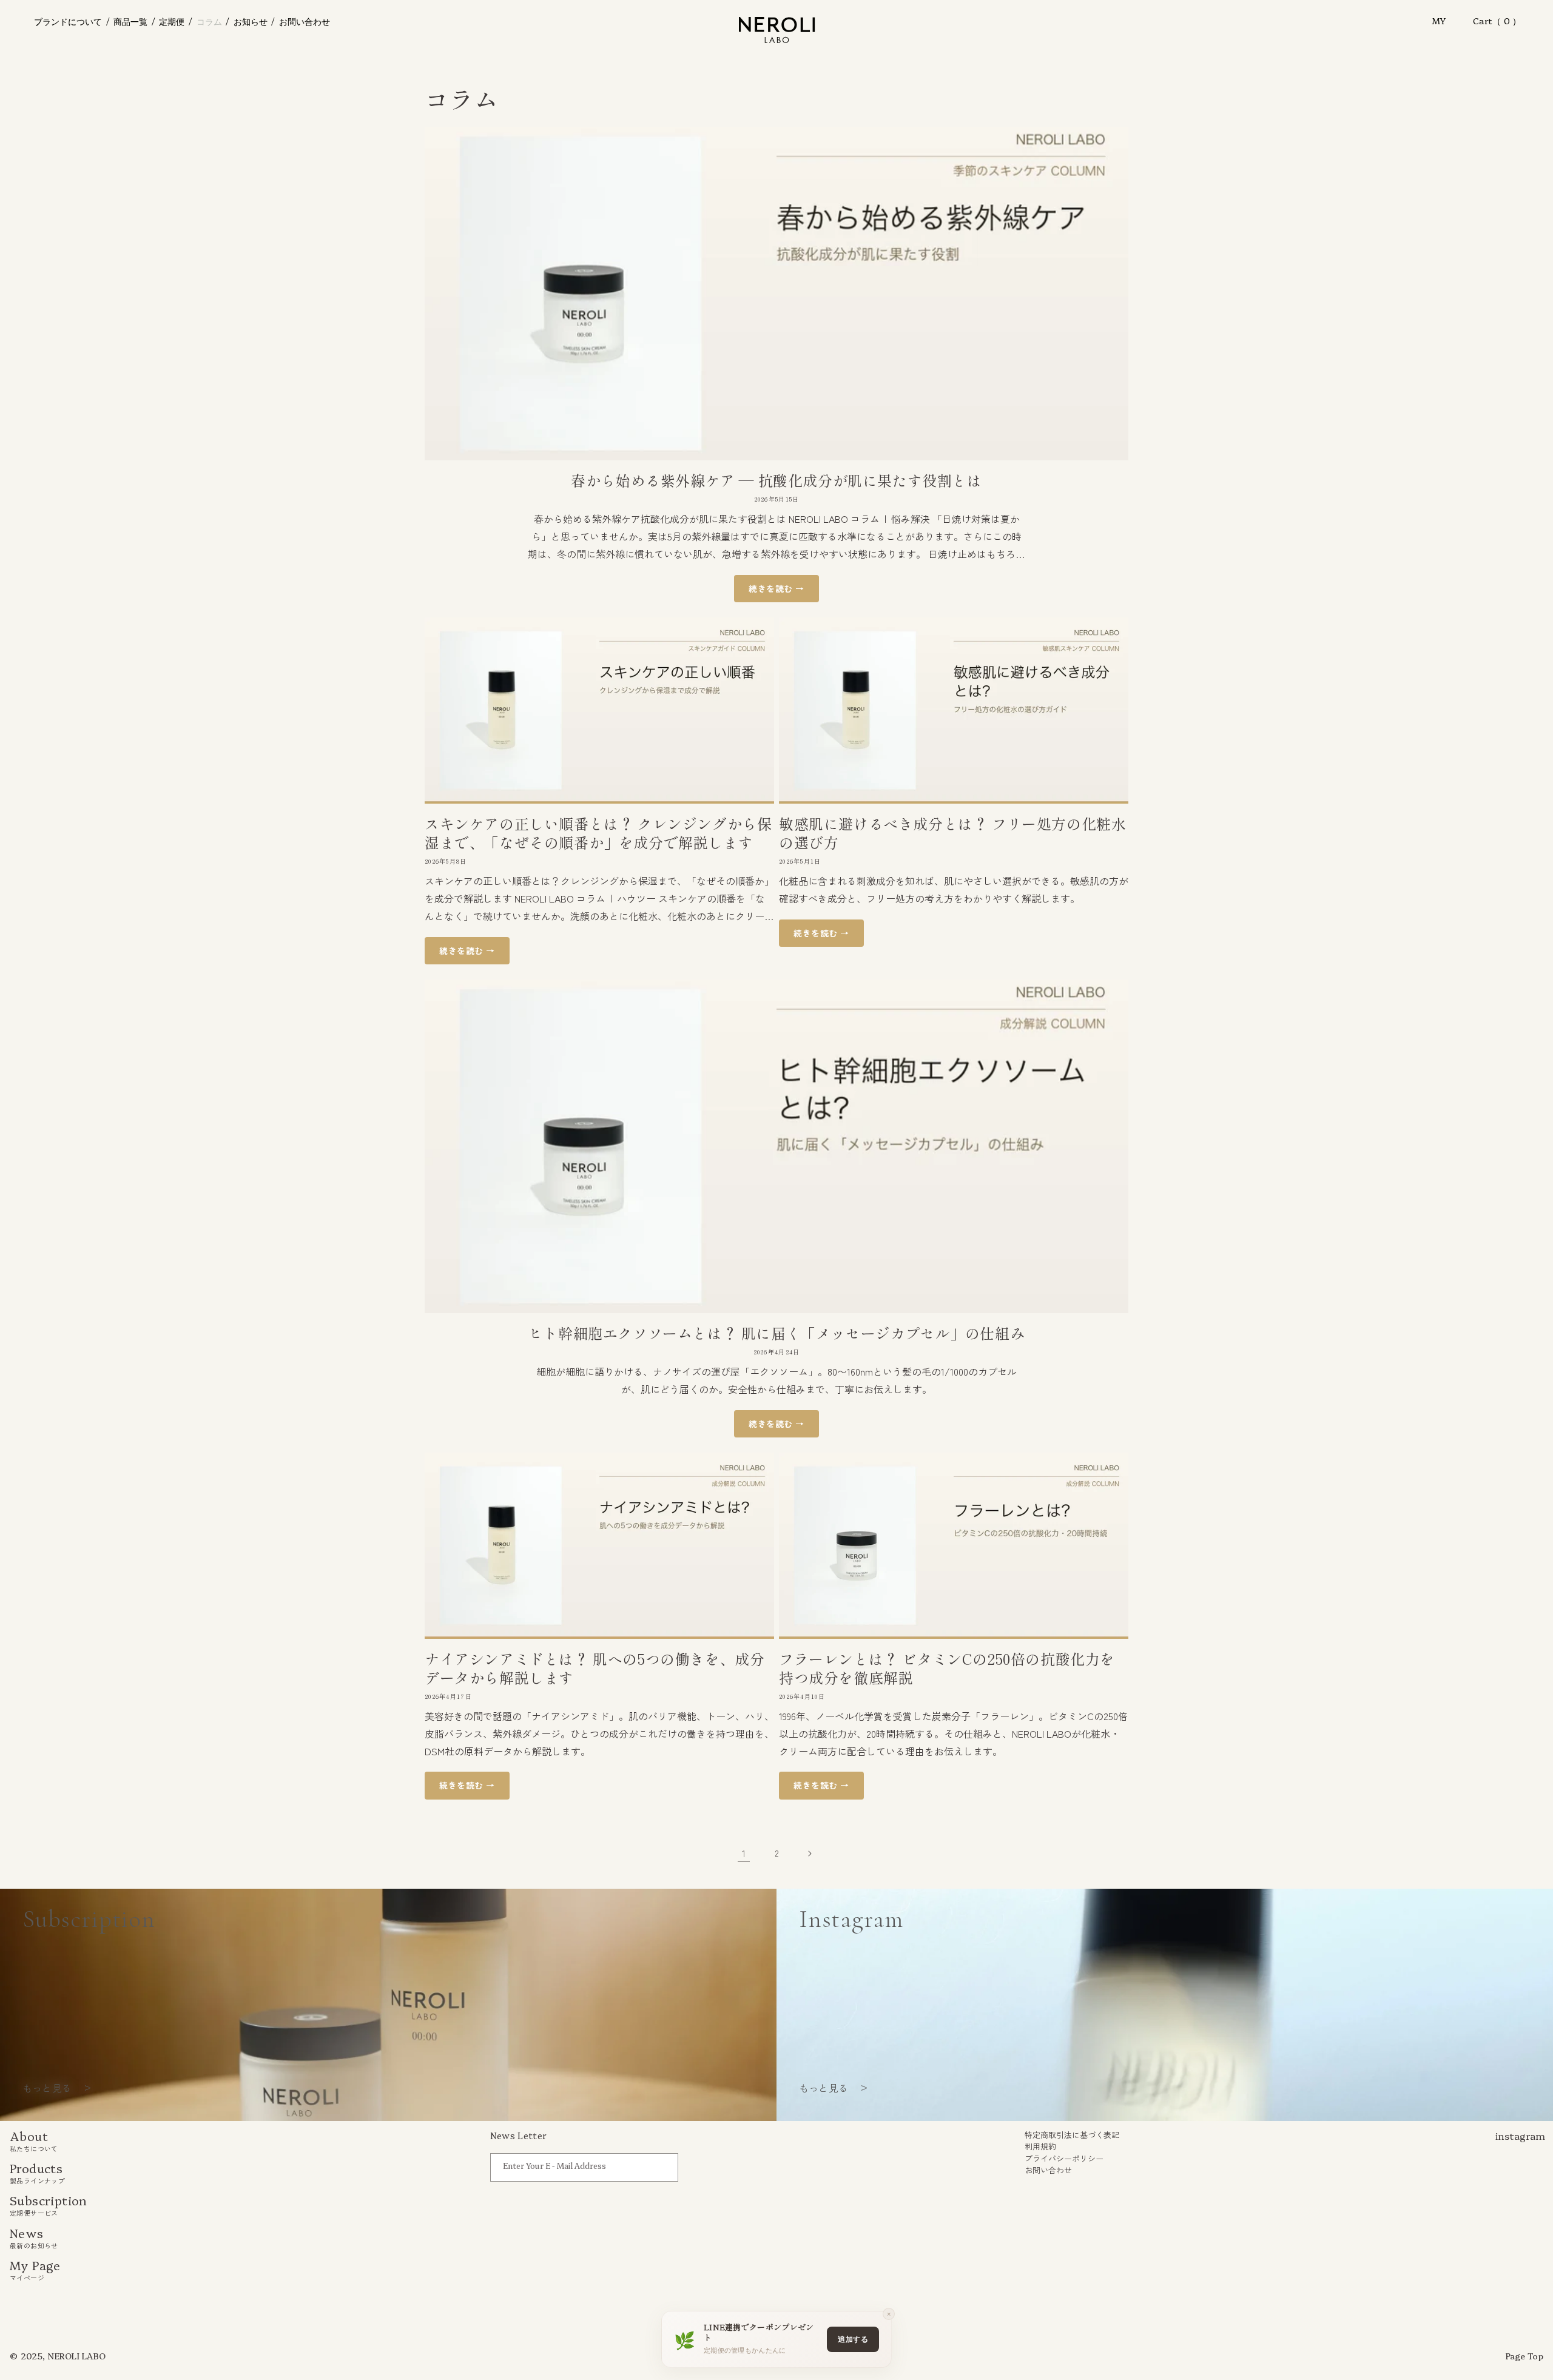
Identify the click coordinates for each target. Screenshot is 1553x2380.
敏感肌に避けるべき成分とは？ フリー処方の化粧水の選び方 (952, 833)
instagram (1520, 2136)
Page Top (1524, 2356)
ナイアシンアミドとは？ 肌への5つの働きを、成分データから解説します (595, 1668)
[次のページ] (809, 1854)
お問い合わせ (1048, 2170)
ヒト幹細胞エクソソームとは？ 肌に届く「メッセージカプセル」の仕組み (776, 1333)
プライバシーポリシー (1064, 2158)
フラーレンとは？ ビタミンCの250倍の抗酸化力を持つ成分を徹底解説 (947, 1668)
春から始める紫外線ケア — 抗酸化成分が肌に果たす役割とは (776, 480)
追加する (853, 2339)
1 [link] (744, 1853)
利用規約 (1040, 2146)
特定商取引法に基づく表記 (1072, 2134)
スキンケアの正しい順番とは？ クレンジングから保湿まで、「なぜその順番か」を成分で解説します (598, 833)
